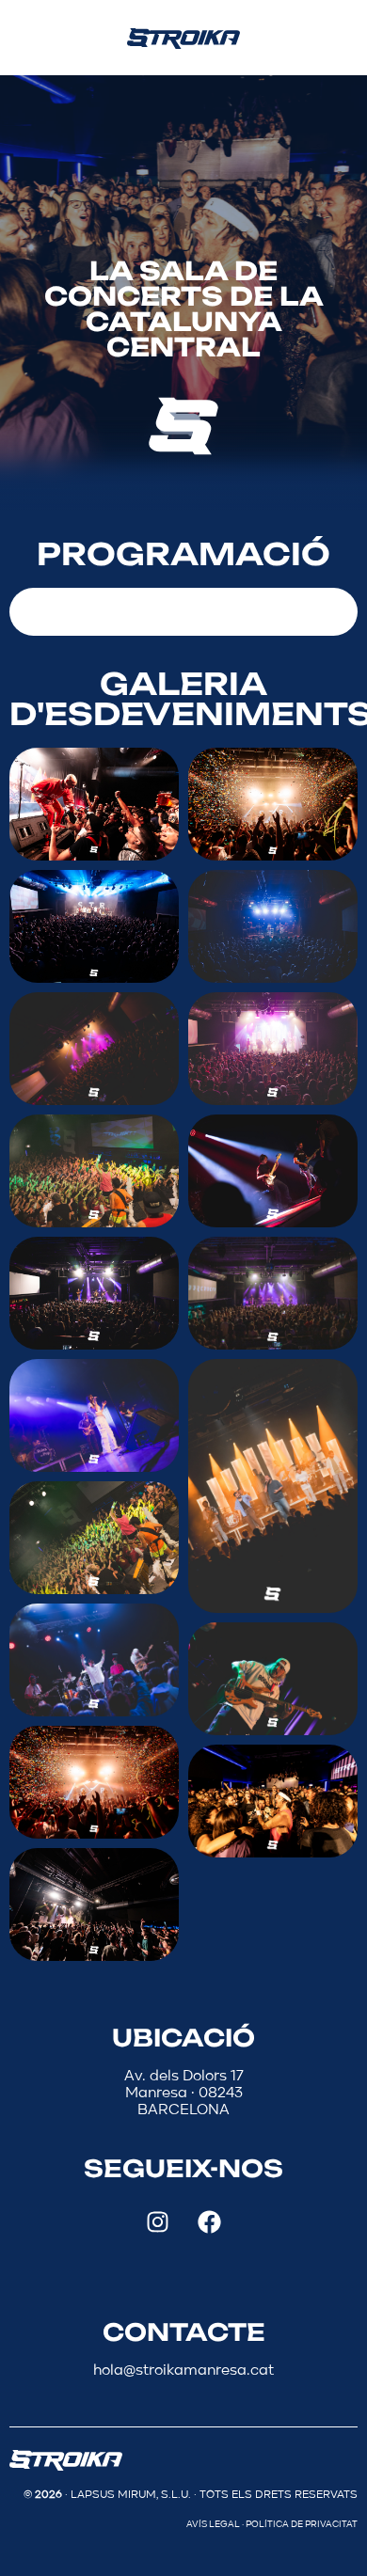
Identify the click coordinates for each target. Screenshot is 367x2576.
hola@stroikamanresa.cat (183, 2371)
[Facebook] (210, 2222)
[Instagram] (158, 2222)
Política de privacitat (302, 2524)
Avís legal (213, 2524)
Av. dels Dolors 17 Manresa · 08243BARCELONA (184, 2094)
